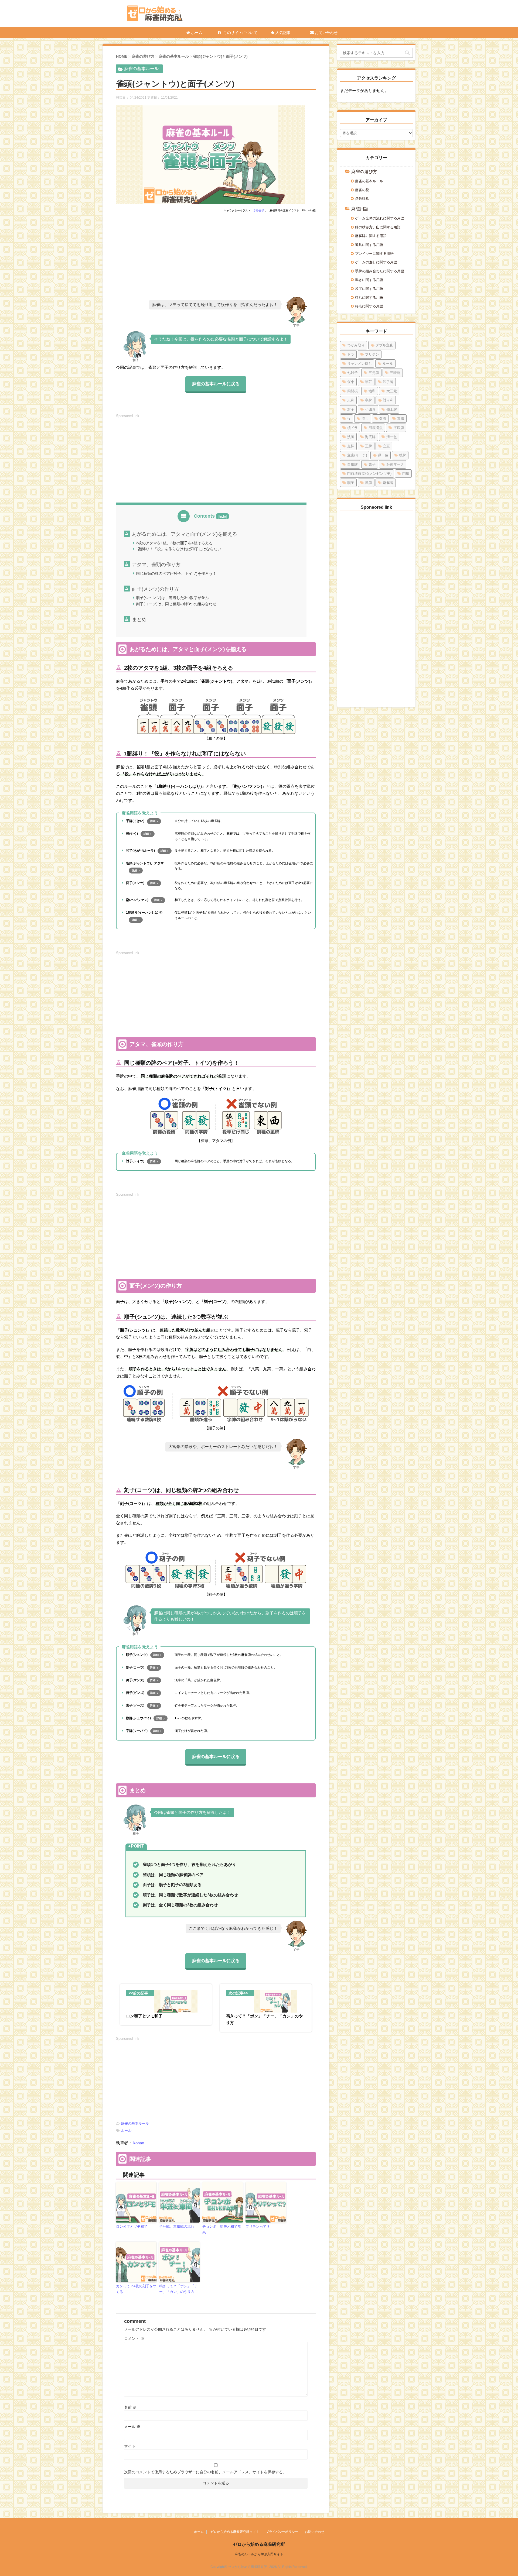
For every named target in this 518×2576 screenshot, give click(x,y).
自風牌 (352, 464)
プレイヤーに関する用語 (374, 254)
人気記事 (282, 33)
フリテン (372, 354)
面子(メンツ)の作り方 (155, 589)
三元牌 (374, 373)
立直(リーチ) (357, 455)
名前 (130, 2407)
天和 (351, 400)
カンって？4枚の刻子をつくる (136, 2289)
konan (139, 2143)
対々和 (388, 400)
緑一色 (383, 455)
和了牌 (388, 382)
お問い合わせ (326, 33)
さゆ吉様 (259, 210)
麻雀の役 (362, 190)
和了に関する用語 (369, 289)
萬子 (372, 464)
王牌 (369, 446)
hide (222, 516)
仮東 (351, 382)
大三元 (392, 391)
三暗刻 (395, 373)
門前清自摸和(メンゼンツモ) (369, 474)
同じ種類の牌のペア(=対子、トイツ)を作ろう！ (176, 573)
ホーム (196, 33)
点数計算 (362, 199)
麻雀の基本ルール (135, 2123)
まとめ (139, 620)
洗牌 (351, 437)
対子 (351, 409)
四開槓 (352, 391)
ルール (126, 2130)
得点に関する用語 (369, 306)
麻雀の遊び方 (364, 172)
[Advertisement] (216, 257)
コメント (134, 2338)
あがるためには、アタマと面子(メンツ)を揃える (185, 534)
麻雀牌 (388, 483)
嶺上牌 (392, 409)
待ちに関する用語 (369, 298)
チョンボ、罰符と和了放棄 (222, 2229)
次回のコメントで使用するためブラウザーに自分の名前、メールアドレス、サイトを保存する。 (205, 2472)
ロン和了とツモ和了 (132, 2226)
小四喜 (370, 409)
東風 (401, 419)
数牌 (383, 419)
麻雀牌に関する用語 (371, 236)
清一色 (392, 437)
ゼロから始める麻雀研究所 (259, 2544)
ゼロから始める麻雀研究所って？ (235, 2532)
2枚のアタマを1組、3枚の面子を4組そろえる (174, 543)
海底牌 (370, 437)
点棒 (351, 446)
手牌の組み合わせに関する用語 (380, 271)
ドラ (351, 354)
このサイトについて (240, 33)
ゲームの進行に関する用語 (376, 262)
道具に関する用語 (369, 245)
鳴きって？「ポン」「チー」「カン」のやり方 (178, 2289)
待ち (365, 419)
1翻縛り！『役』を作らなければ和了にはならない (179, 549)
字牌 (369, 400)
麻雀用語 (360, 209)
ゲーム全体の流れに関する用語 (380, 218)
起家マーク (395, 464)
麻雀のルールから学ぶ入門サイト (259, 2554)
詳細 (153, 821)
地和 (372, 391)
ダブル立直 (384, 345)
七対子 (352, 373)
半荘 (369, 382)
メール (132, 2427)
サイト (130, 2446)
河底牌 (399, 428)
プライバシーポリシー (282, 2532)
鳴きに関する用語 (369, 280)
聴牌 (403, 455)
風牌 (369, 483)
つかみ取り (356, 345)
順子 (351, 483)
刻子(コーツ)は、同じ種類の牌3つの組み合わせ (176, 604)
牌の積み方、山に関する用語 (378, 227)
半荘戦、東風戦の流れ (177, 2226)
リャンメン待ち (359, 364)
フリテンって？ (258, 2226)
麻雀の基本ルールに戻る (216, 384)
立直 (386, 446)
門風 (406, 474)
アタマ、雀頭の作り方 (156, 565)
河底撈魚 (376, 428)
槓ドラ (352, 428)
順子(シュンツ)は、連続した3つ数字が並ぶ (172, 598)
